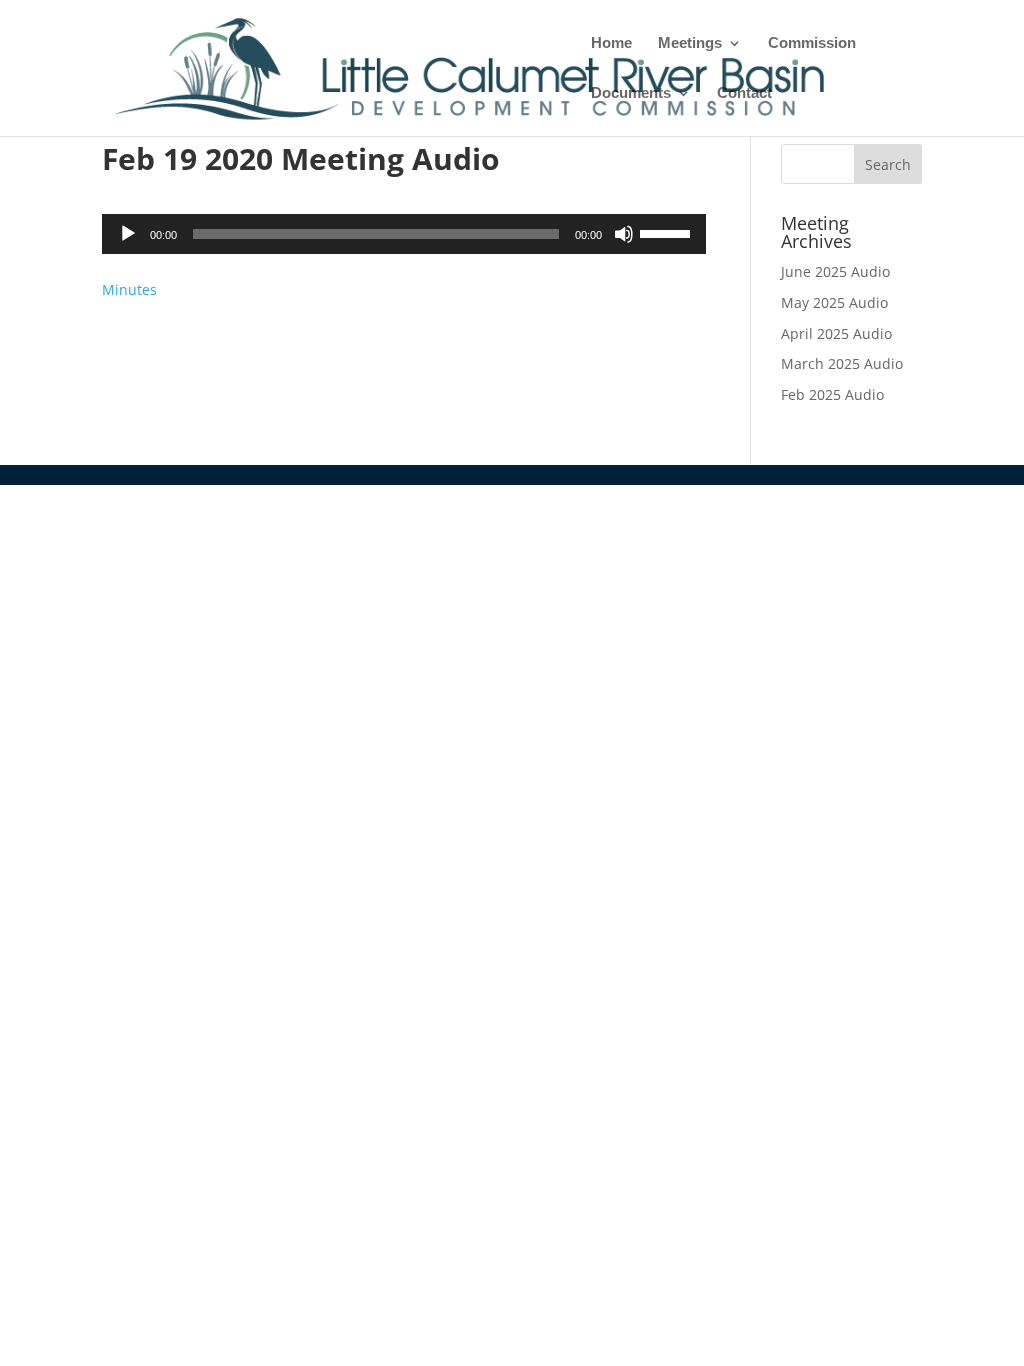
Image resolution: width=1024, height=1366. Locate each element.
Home (611, 43)
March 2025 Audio (842, 363)
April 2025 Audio (836, 333)
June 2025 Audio (835, 271)
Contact (744, 93)
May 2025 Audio (834, 302)
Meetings (690, 43)
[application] (403, 234)
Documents (631, 93)
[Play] (128, 234)
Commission (812, 43)
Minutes (129, 289)
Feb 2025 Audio (832, 394)
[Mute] (624, 234)
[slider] (668, 232)
